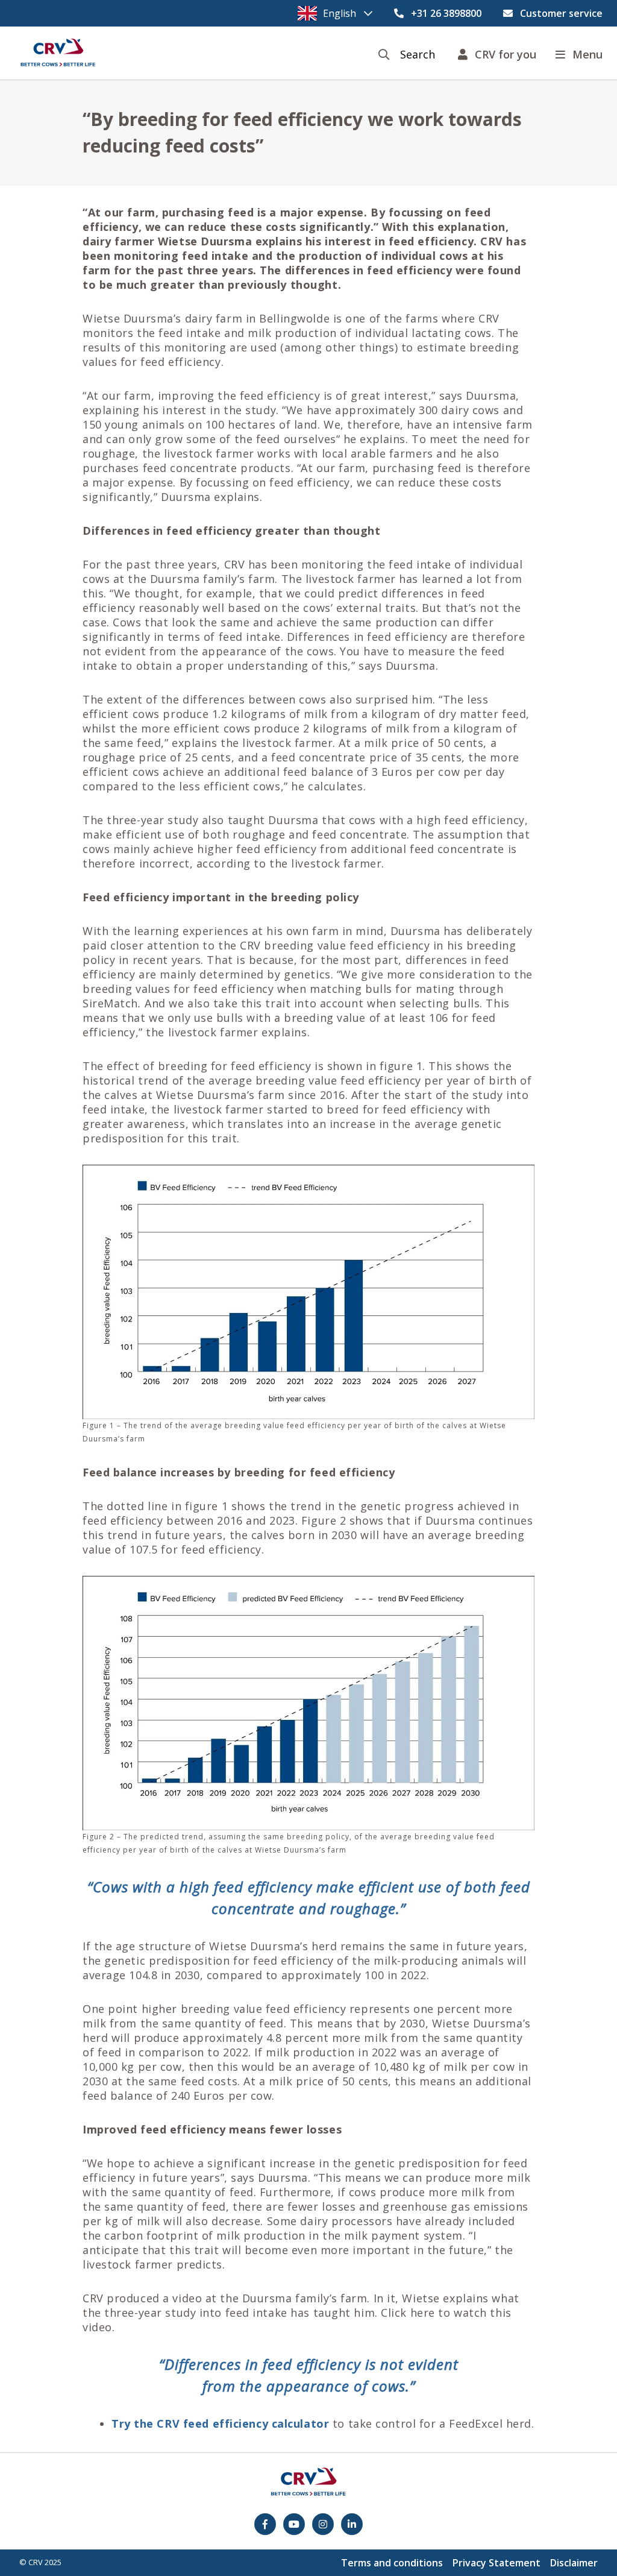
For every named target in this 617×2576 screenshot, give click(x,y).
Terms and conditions (392, 2563)
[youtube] (294, 2524)
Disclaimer (574, 2563)
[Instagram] (323, 2524)
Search (418, 55)
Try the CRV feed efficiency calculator (220, 2423)
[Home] (58, 53)
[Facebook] (265, 2524)
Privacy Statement (496, 2563)
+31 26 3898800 (446, 13)
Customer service (561, 13)
